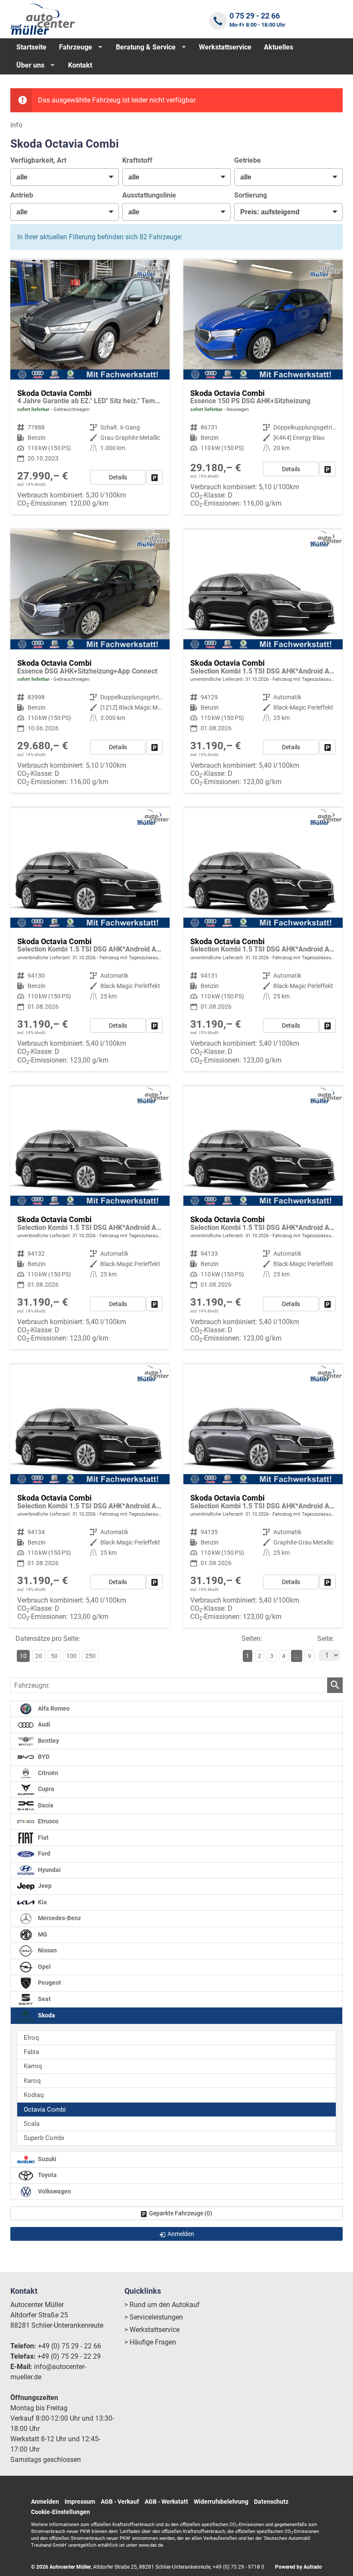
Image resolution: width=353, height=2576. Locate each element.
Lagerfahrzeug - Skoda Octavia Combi (263, 387)
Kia (42, 1902)
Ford (43, 1854)
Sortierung (251, 195)
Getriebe (248, 160)
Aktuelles (279, 47)
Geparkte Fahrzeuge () (181, 2213)
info (16, 125)
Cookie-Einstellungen (60, 2512)
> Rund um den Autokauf (162, 2305)
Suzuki (46, 2159)
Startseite (31, 47)
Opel (44, 1967)
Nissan (47, 1951)
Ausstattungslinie (149, 195)
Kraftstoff (137, 160)
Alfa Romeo (53, 1709)
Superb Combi (44, 2138)
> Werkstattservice (152, 2330)
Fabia (31, 2052)
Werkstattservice (225, 47)
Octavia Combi (45, 2110)
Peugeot (49, 1983)
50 (54, 1656)
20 (39, 1656)
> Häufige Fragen (150, 2342)
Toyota (47, 2175)
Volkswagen (54, 2191)
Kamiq (33, 2066)
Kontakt (80, 65)
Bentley (48, 1741)
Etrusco (48, 1821)
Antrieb (22, 195)
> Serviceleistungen (154, 2317)
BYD (43, 1757)
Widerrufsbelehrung (221, 2502)
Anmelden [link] (181, 2234)
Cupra (45, 1789)
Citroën (47, 1773)
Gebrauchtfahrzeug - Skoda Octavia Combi (90, 387)
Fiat (43, 1838)
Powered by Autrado (299, 2567)
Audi (43, 1725)
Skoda (46, 2015)
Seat (44, 1999)
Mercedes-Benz (59, 1918)
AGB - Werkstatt (166, 2502)
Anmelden (45, 2502)
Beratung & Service (146, 47)
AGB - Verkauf (120, 2502)
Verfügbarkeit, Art (38, 160)
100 (71, 1656)
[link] (155, 477)
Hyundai (49, 1870)
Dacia (45, 1805)
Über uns (30, 65)
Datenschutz (271, 2502)
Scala (32, 2124)
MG (42, 1935)
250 (90, 1656)
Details (118, 477)
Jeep (44, 1886)
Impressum (80, 2502)
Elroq (31, 2038)
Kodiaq (34, 2095)
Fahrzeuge (76, 47)
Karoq (32, 2081)
